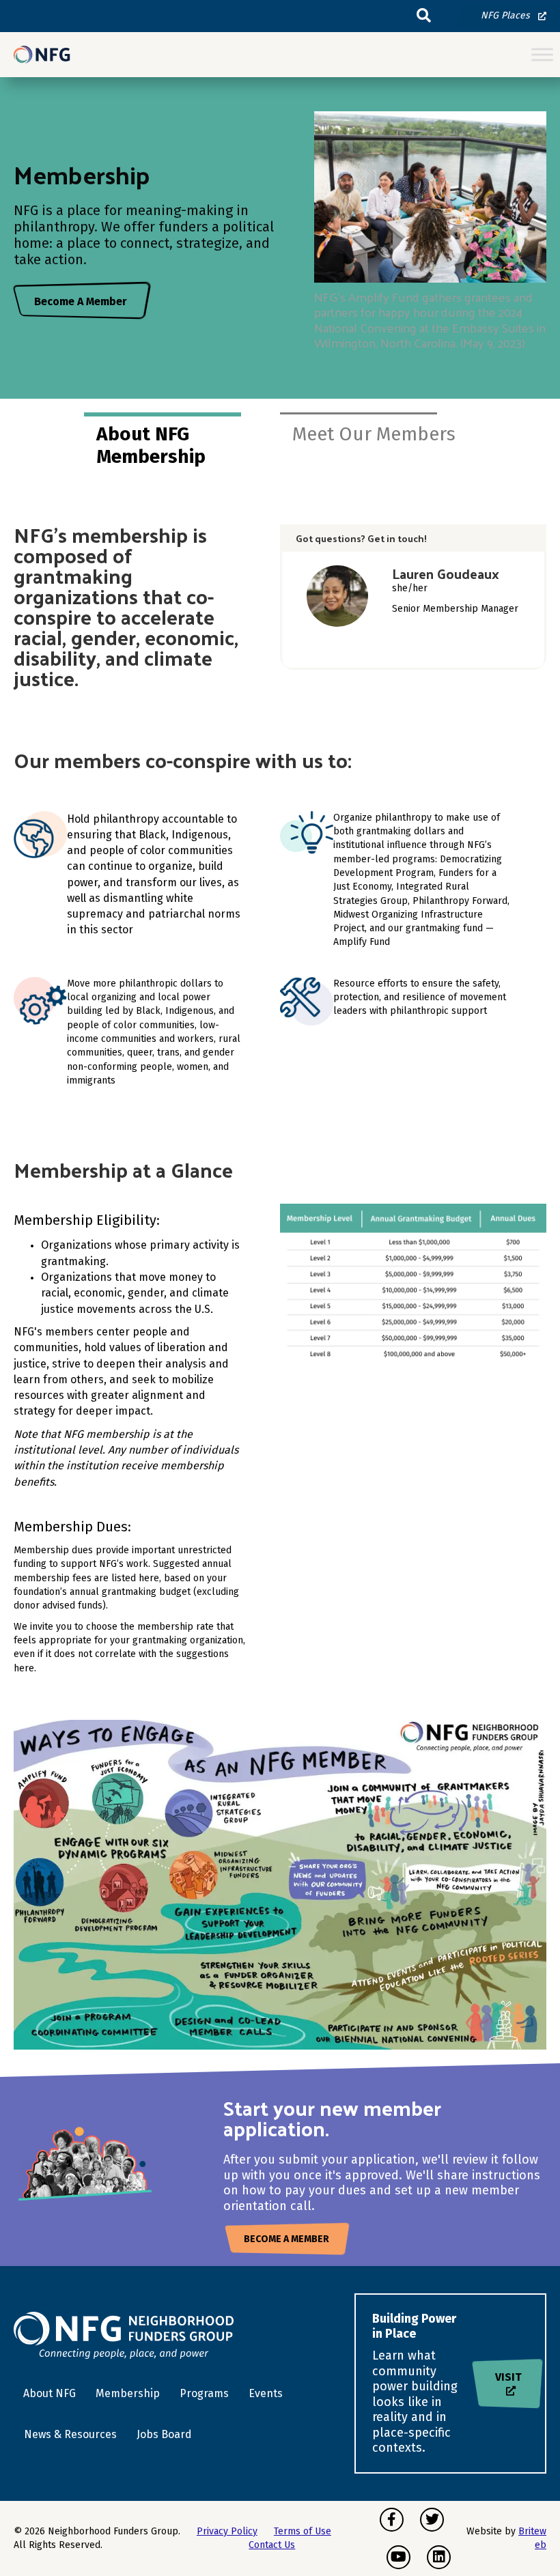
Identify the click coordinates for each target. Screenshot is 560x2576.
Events (266, 2393)
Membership (128, 2393)
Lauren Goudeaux (446, 574)
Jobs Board (164, 2434)
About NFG (50, 2393)
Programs (204, 2393)
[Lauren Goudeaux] (337, 596)
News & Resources (70, 2434)
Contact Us (272, 2545)
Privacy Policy (227, 2531)
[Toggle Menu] (542, 55)
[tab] (182, 444)
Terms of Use (303, 2531)
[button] (424, 16)
